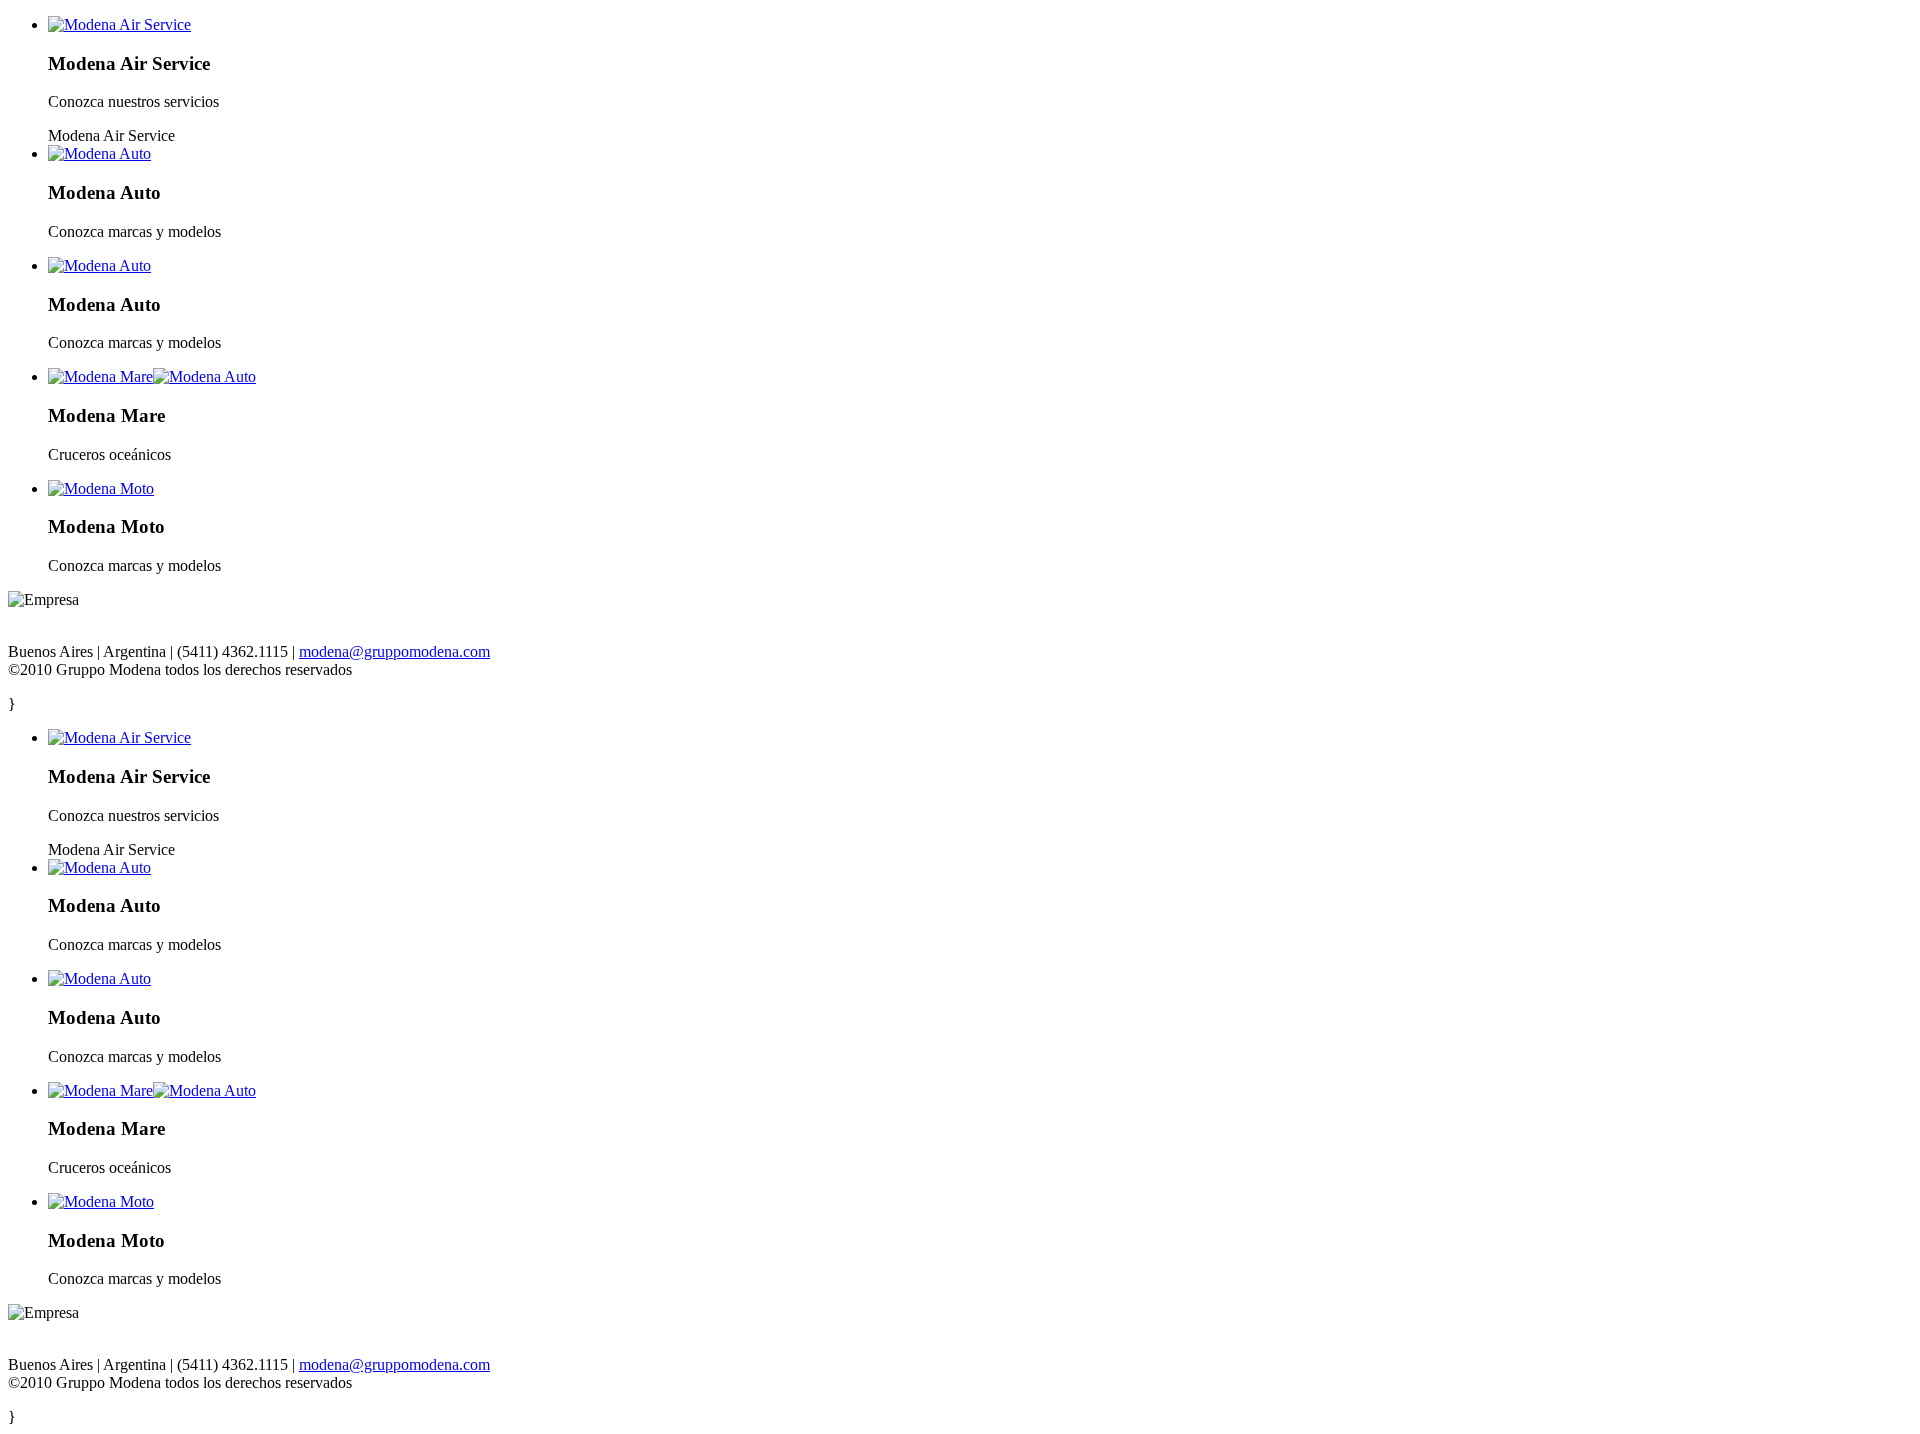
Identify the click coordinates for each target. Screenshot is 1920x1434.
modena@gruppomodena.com (394, 651)
